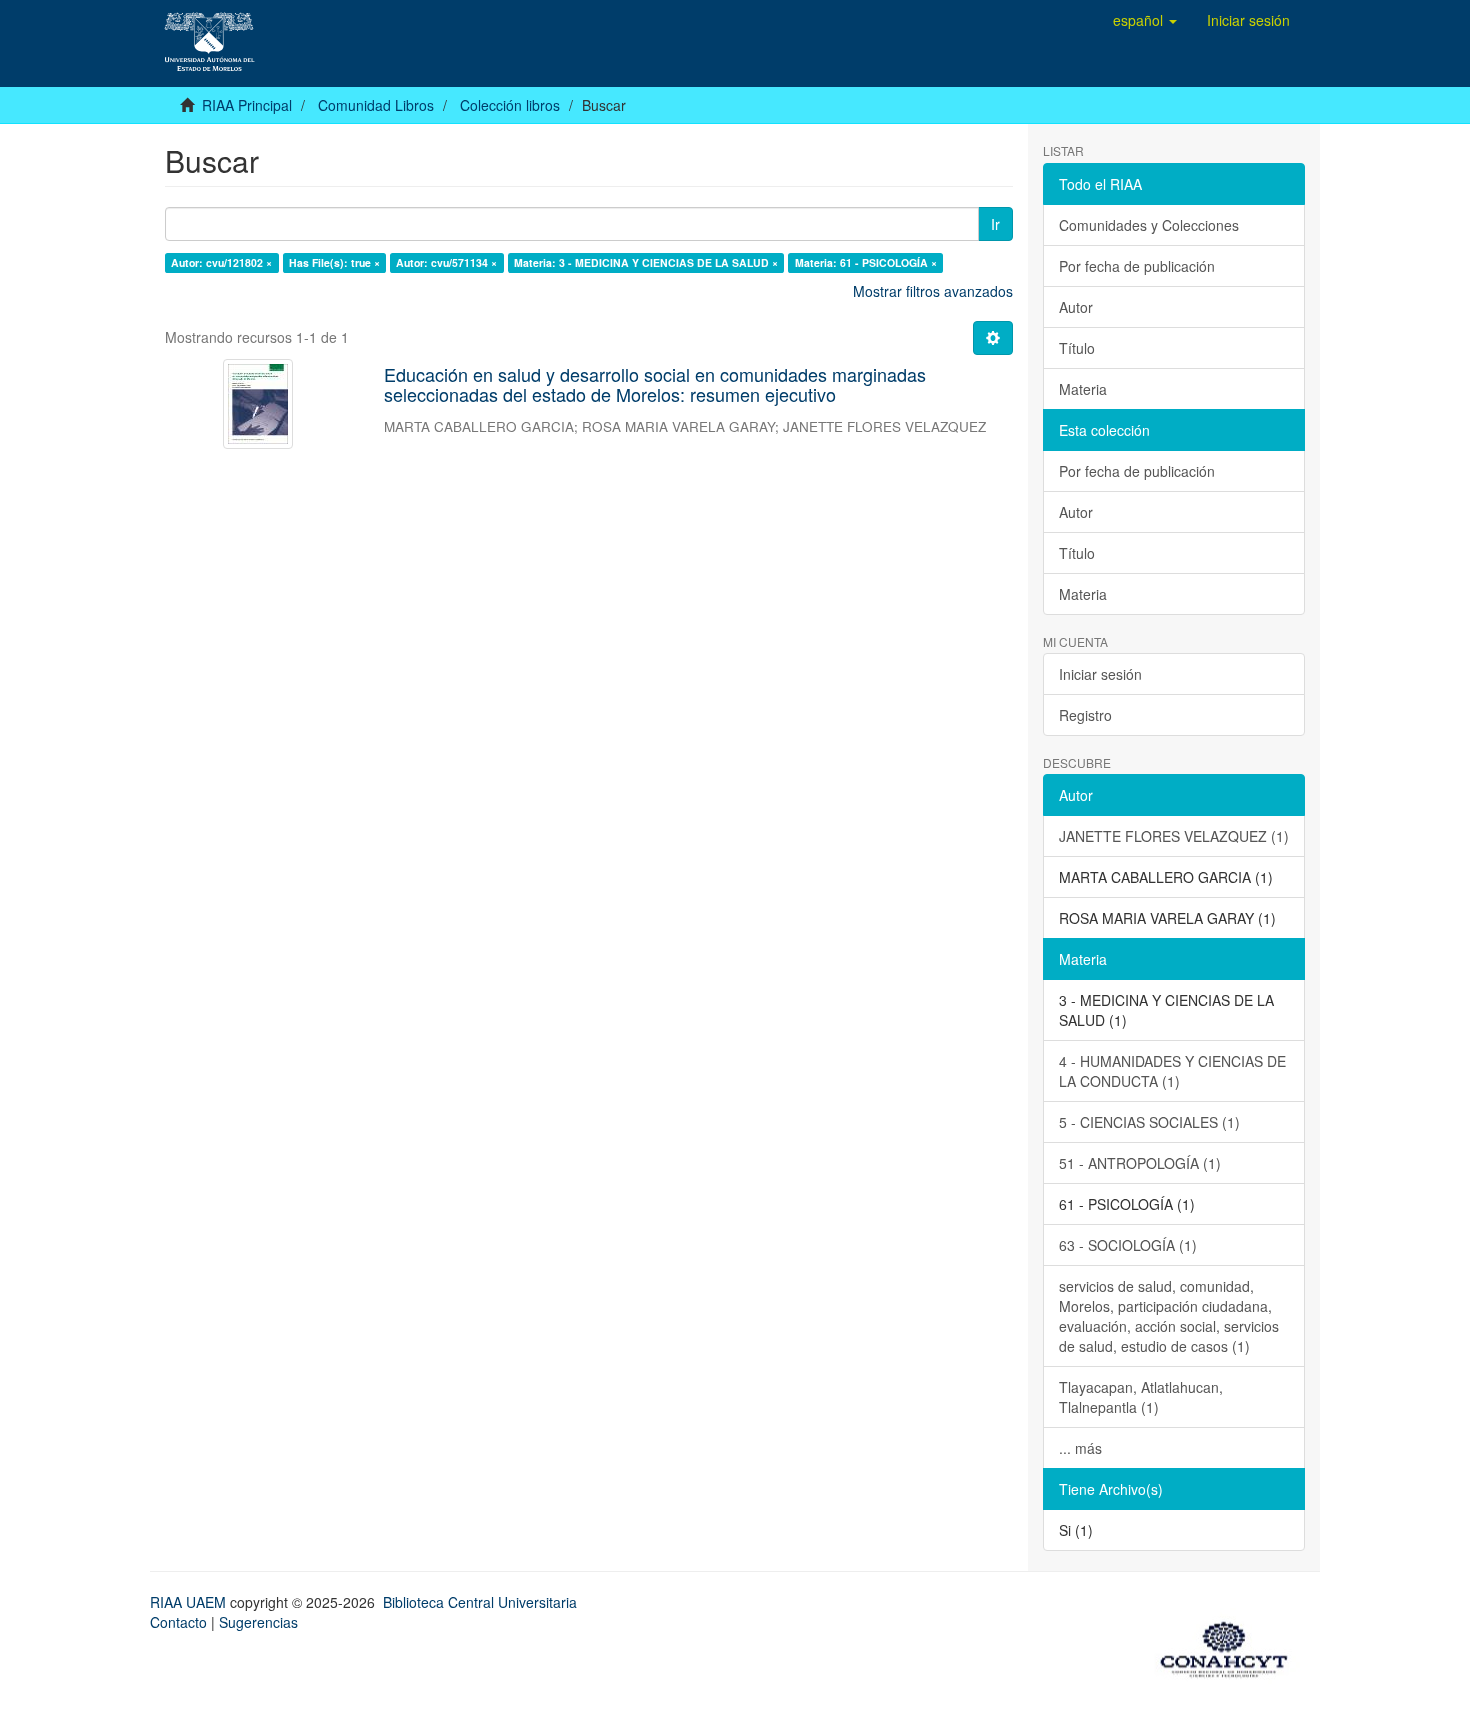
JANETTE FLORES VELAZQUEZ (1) (1174, 836)
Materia (1083, 389)
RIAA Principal (247, 105)
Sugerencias (258, 1622)
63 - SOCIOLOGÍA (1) (1128, 1245)
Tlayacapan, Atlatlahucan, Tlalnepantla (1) (1141, 1397)
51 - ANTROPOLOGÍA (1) (1140, 1163)
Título (1077, 348)
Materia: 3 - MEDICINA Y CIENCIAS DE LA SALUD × (646, 262)
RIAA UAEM (190, 1602)
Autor (1076, 307)
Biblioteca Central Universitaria (480, 1602)
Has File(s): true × (334, 262)
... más (1080, 1448)
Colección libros (510, 105)
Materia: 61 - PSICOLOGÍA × (866, 262)
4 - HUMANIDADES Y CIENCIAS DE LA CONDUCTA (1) (1172, 1071)
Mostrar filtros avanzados (933, 291)
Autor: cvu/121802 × (221, 262)
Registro (1085, 715)
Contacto (178, 1622)
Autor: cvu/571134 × (446, 262)
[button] (1145, 20)
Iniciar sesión (1100, 674)
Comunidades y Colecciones (1149, 225)
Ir (995, 224)
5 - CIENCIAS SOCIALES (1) (1149, 1122)
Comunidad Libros (376, 105)
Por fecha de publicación (1137, 266)
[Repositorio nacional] (1230, 1646)
